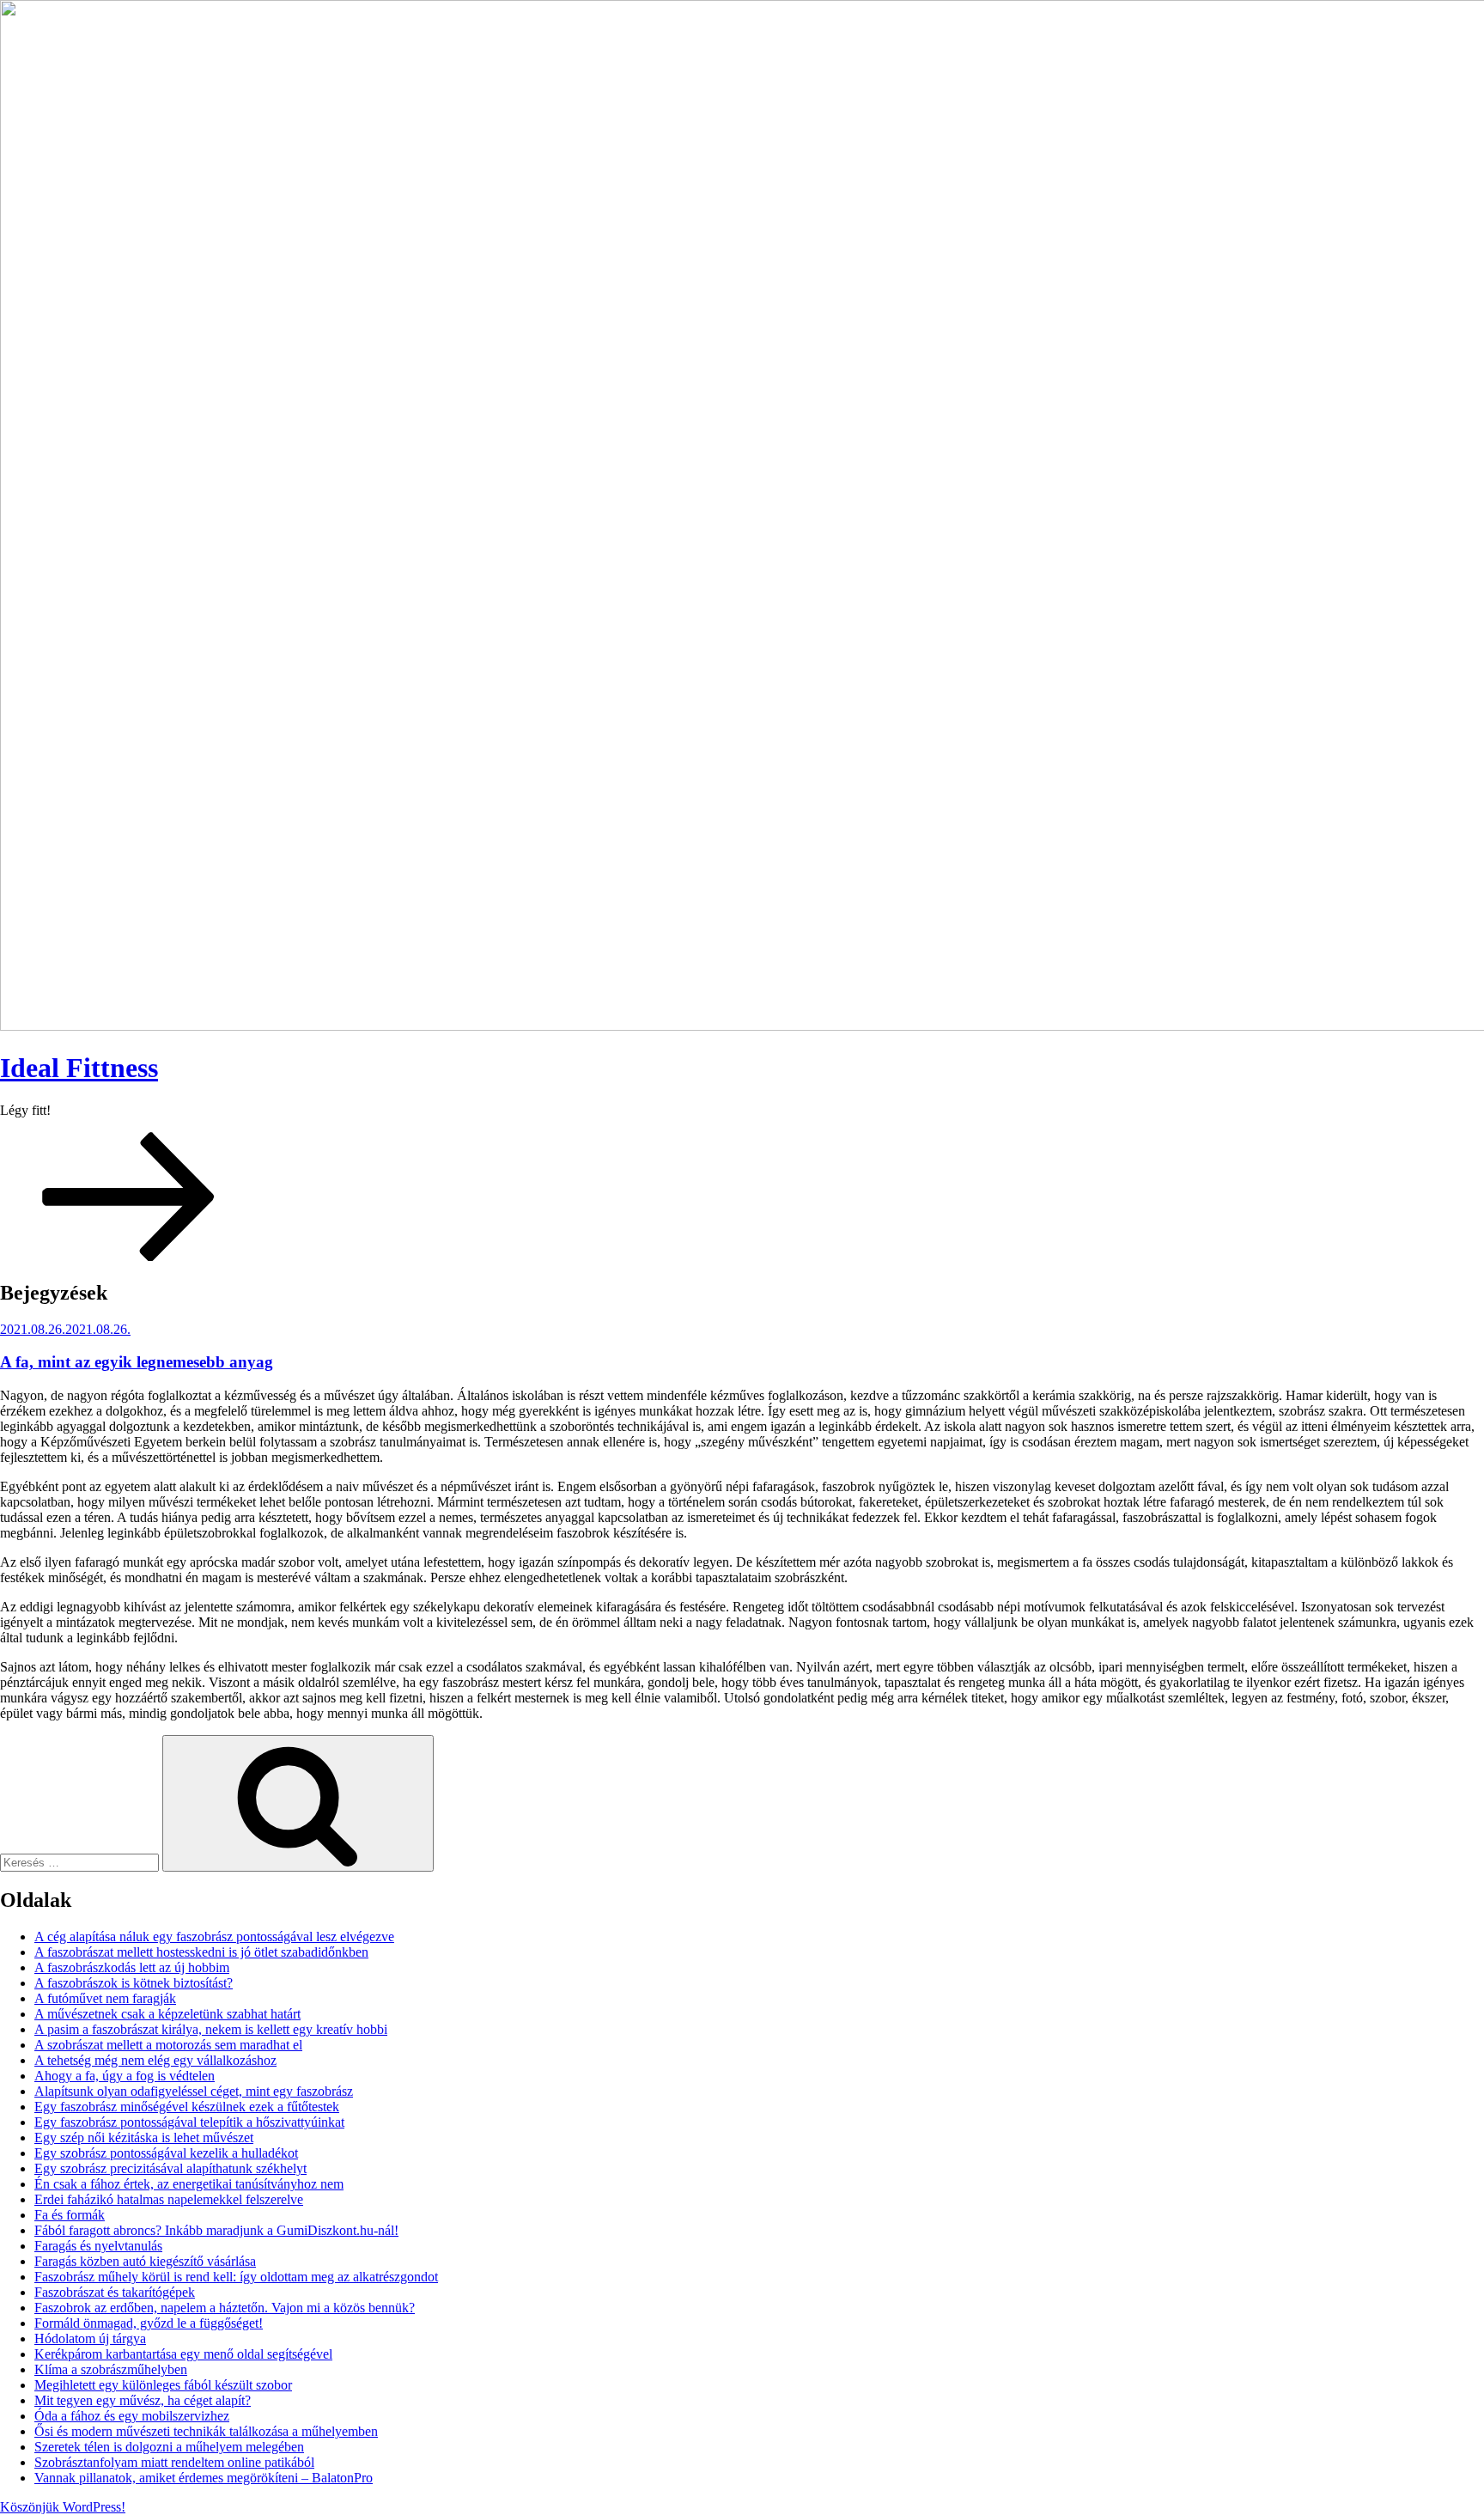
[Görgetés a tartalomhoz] (129, 1256)
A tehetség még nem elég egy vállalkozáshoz (155, 2060)
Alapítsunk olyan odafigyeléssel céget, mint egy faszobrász (194, 2091)
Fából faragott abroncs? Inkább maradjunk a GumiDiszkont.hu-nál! (216, 2230)
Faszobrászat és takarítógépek (115, 2292)
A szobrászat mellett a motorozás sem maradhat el (168, 2045)
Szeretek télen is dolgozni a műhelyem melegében (169, 2447)
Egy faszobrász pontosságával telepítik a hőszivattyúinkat (189, 2122)
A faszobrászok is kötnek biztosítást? (134, 1983)
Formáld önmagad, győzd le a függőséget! (149, 2323)
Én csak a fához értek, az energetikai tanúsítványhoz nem (189, 2184)
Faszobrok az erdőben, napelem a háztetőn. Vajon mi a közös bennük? (225, 2308)
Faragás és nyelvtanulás (98, 2246)
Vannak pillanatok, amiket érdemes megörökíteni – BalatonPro (204, 2478)
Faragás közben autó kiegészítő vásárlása (145, 2261)
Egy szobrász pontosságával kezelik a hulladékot (166, 2153)
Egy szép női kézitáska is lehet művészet (144, 2137)
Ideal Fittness (79, 1068)
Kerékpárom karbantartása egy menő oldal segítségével (183, 2354)
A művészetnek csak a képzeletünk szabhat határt (167, 2014)
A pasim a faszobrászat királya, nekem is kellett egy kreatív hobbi (211, 2029)
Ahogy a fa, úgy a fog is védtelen (125, 2076)
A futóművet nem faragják (105, 1998)
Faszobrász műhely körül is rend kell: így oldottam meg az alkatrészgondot (236, 2277)
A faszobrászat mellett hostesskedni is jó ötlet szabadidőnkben (201, 1952)
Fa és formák (70, 2215)
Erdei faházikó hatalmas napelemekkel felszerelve (169, 2199)
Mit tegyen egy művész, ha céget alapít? (143, 2400)
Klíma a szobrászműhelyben (111, 2369)
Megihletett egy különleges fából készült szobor (163, 2385)
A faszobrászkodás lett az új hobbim (132, 1967)
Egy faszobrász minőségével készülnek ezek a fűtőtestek (187, 2107)
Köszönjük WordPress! (63, 2507)
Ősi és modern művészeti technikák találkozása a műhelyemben (206, 2431)
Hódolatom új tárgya (90, 2338)
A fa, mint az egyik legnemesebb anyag (137, 1362)
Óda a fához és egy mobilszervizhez (132, 2416)
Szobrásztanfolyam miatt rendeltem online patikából (174, 2462)
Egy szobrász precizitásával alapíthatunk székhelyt (170, 2168)
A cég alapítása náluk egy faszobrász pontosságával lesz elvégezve (214, 1936)
